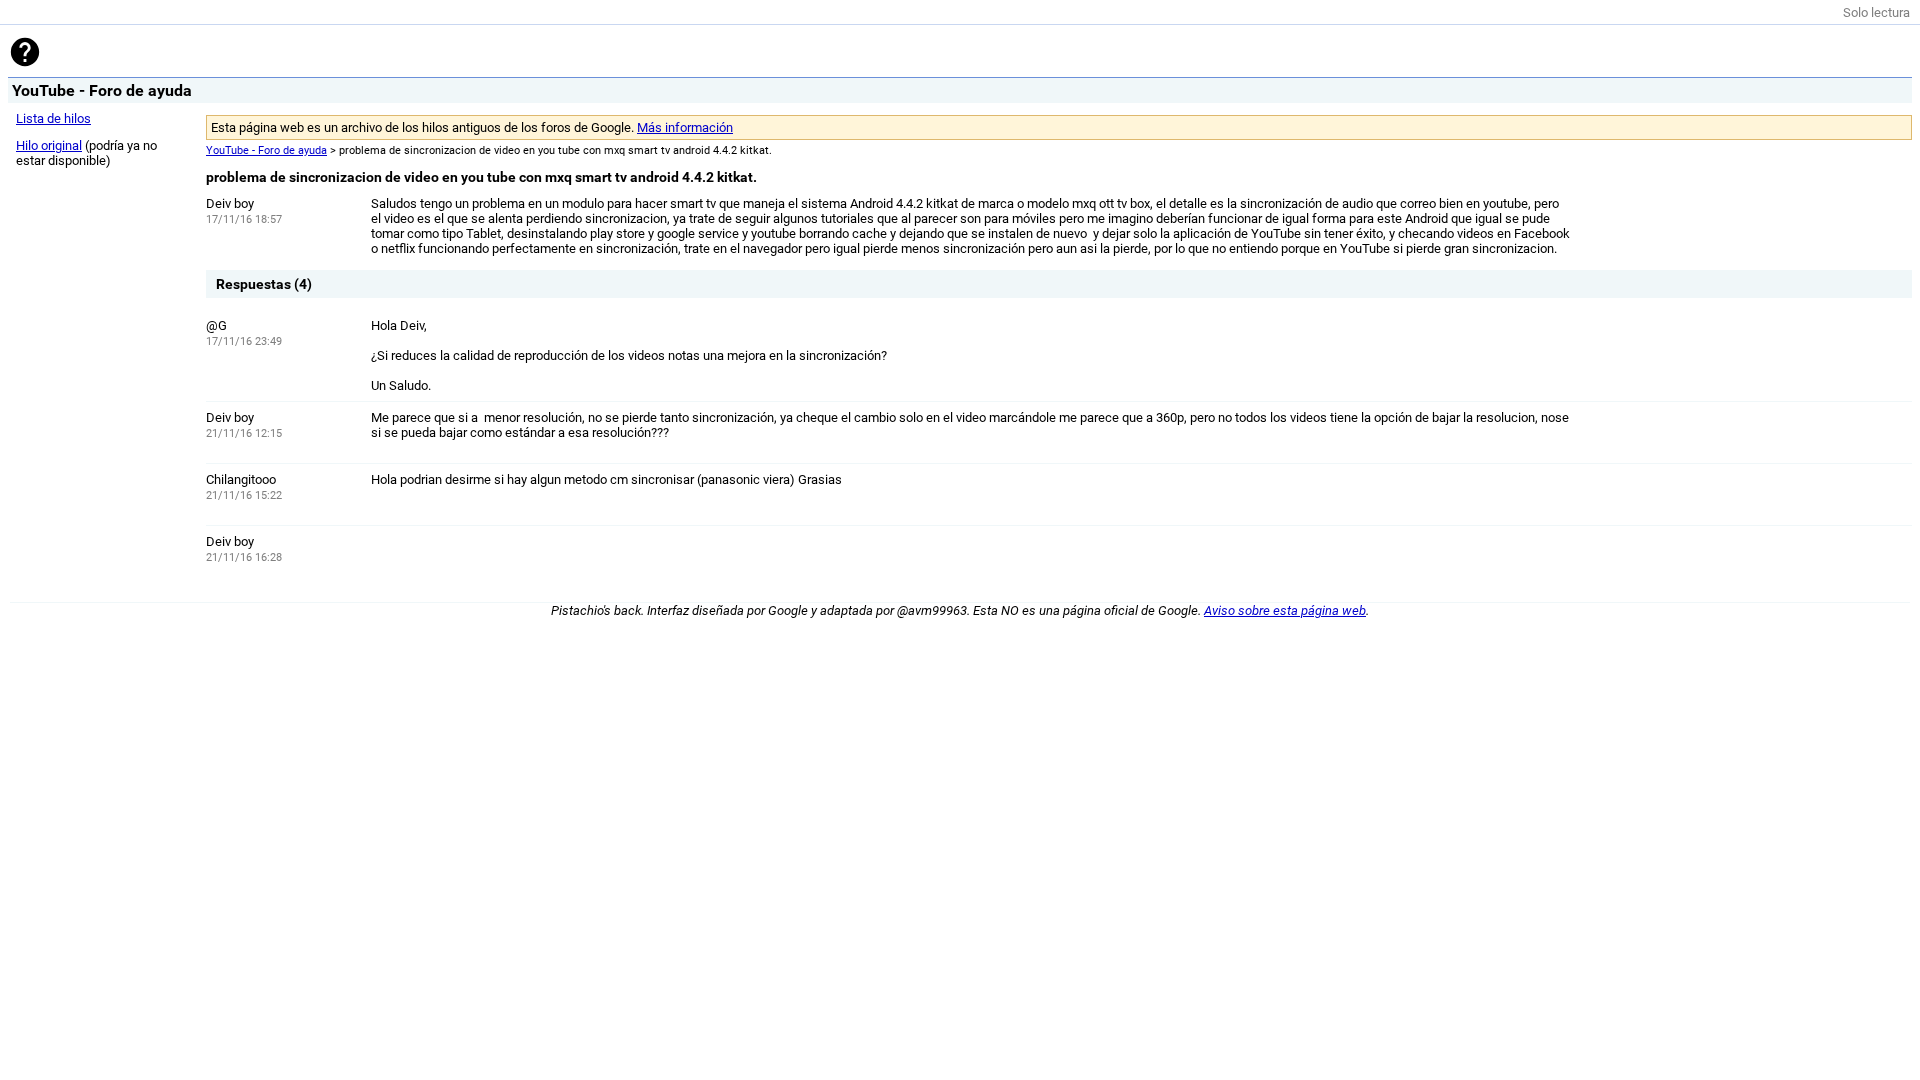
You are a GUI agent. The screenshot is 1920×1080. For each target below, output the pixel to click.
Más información (685, 127)
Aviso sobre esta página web (1285, 610)
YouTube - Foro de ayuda (266, 150)
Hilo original (49, 145)
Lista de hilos (53, 118)
